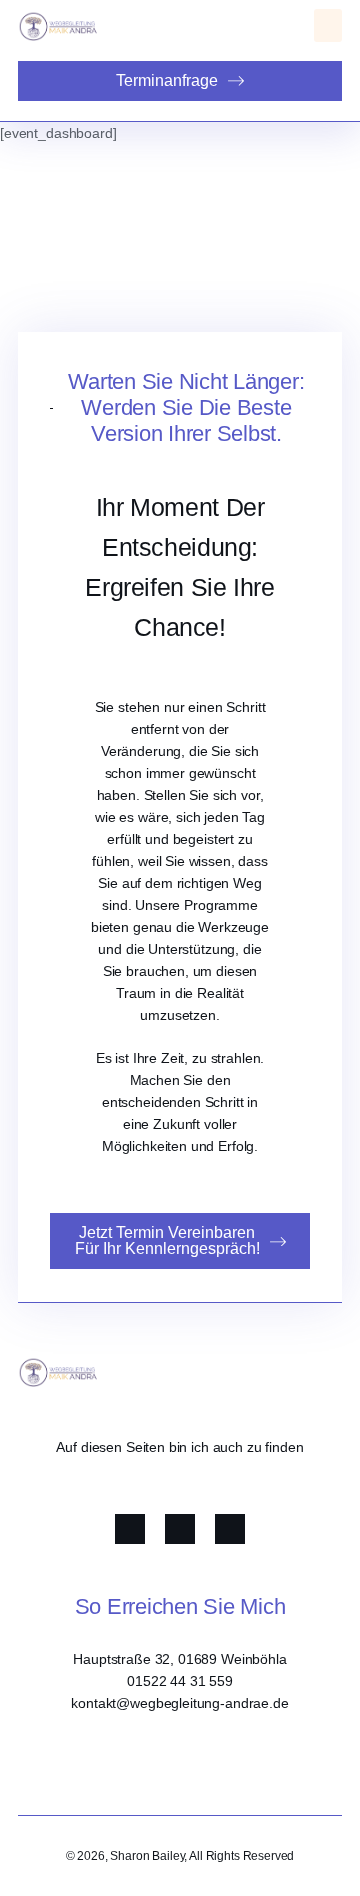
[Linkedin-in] (230, 1529)
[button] (328, 25)
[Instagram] (180, 1529)
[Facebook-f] (130, 1529)
